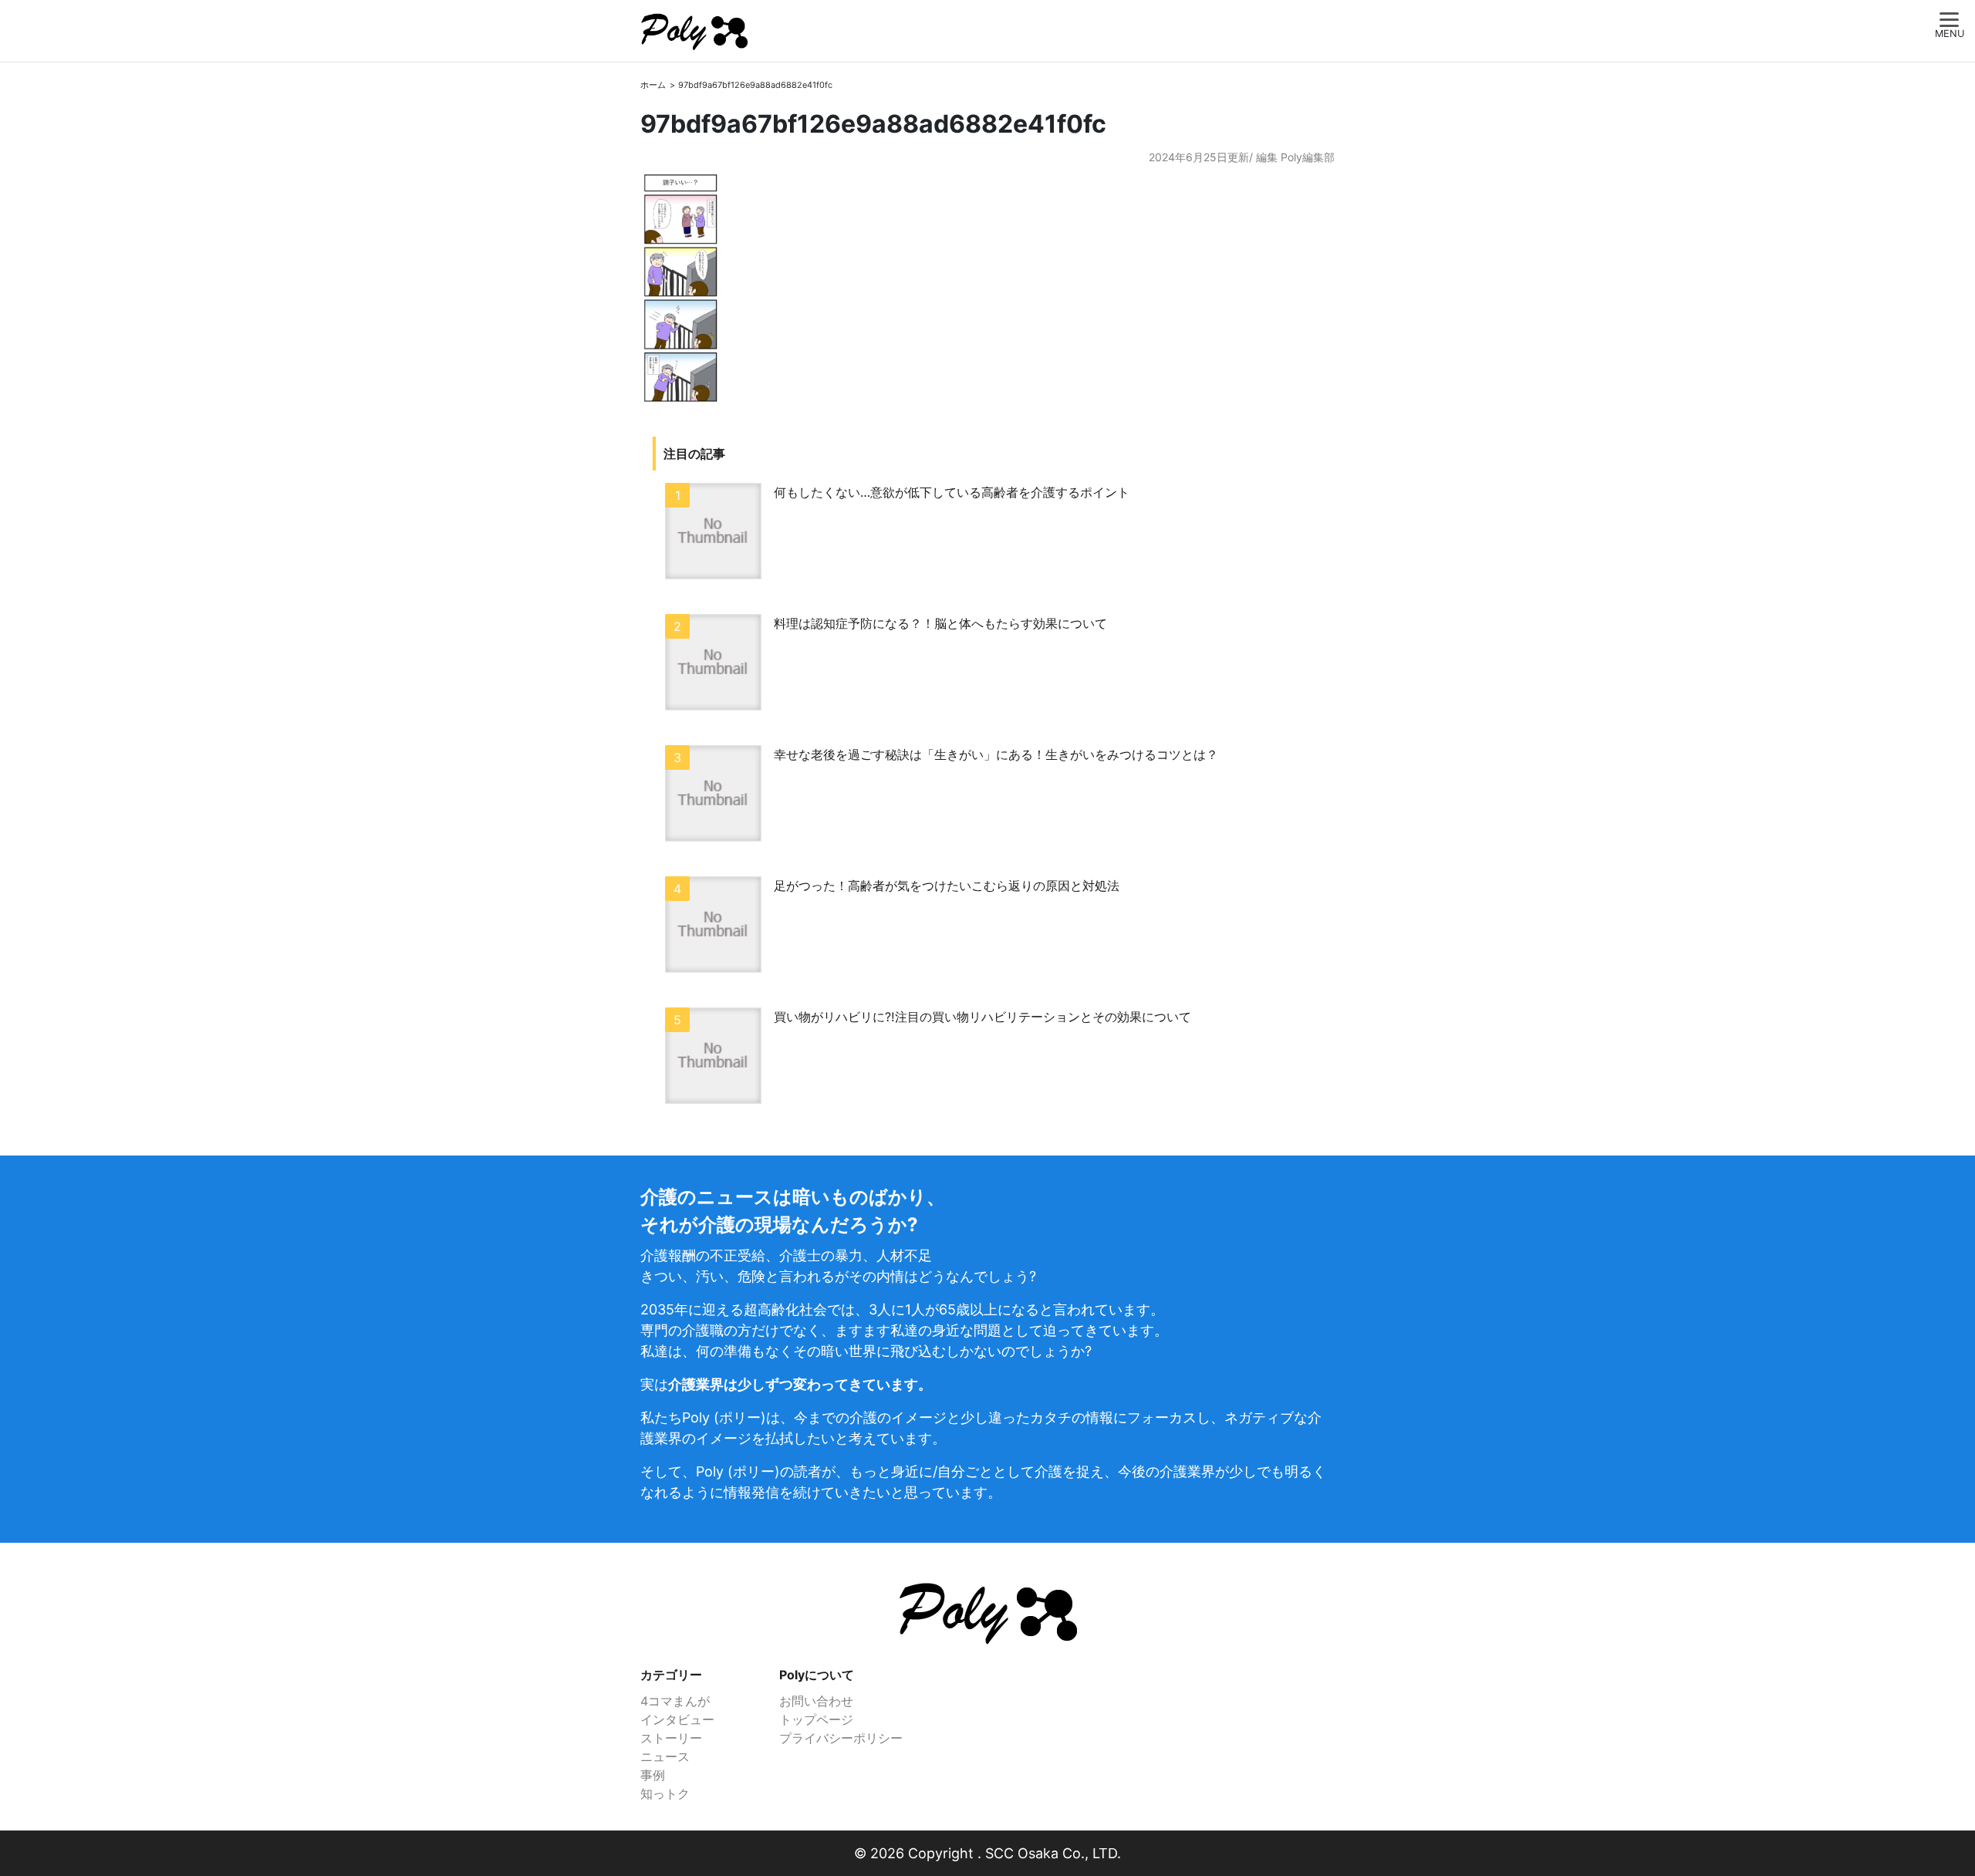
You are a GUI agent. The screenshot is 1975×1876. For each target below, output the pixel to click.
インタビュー (677, 1719)
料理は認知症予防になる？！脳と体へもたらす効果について (940, 623)
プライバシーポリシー (841, 1738)
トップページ (816, 1719)
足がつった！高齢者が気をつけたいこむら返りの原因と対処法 (947, 886)
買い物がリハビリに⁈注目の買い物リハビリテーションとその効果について (982, 1017)
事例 (653, 1775)
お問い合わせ (816, 1701)
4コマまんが (675, 1701)
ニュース (665, 1756)
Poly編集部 (1308, 157)
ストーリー (671, 1738)
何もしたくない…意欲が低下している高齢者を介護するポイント (952, 492)
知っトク (665, 1793)
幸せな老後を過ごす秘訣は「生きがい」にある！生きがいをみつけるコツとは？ (996, 754)
